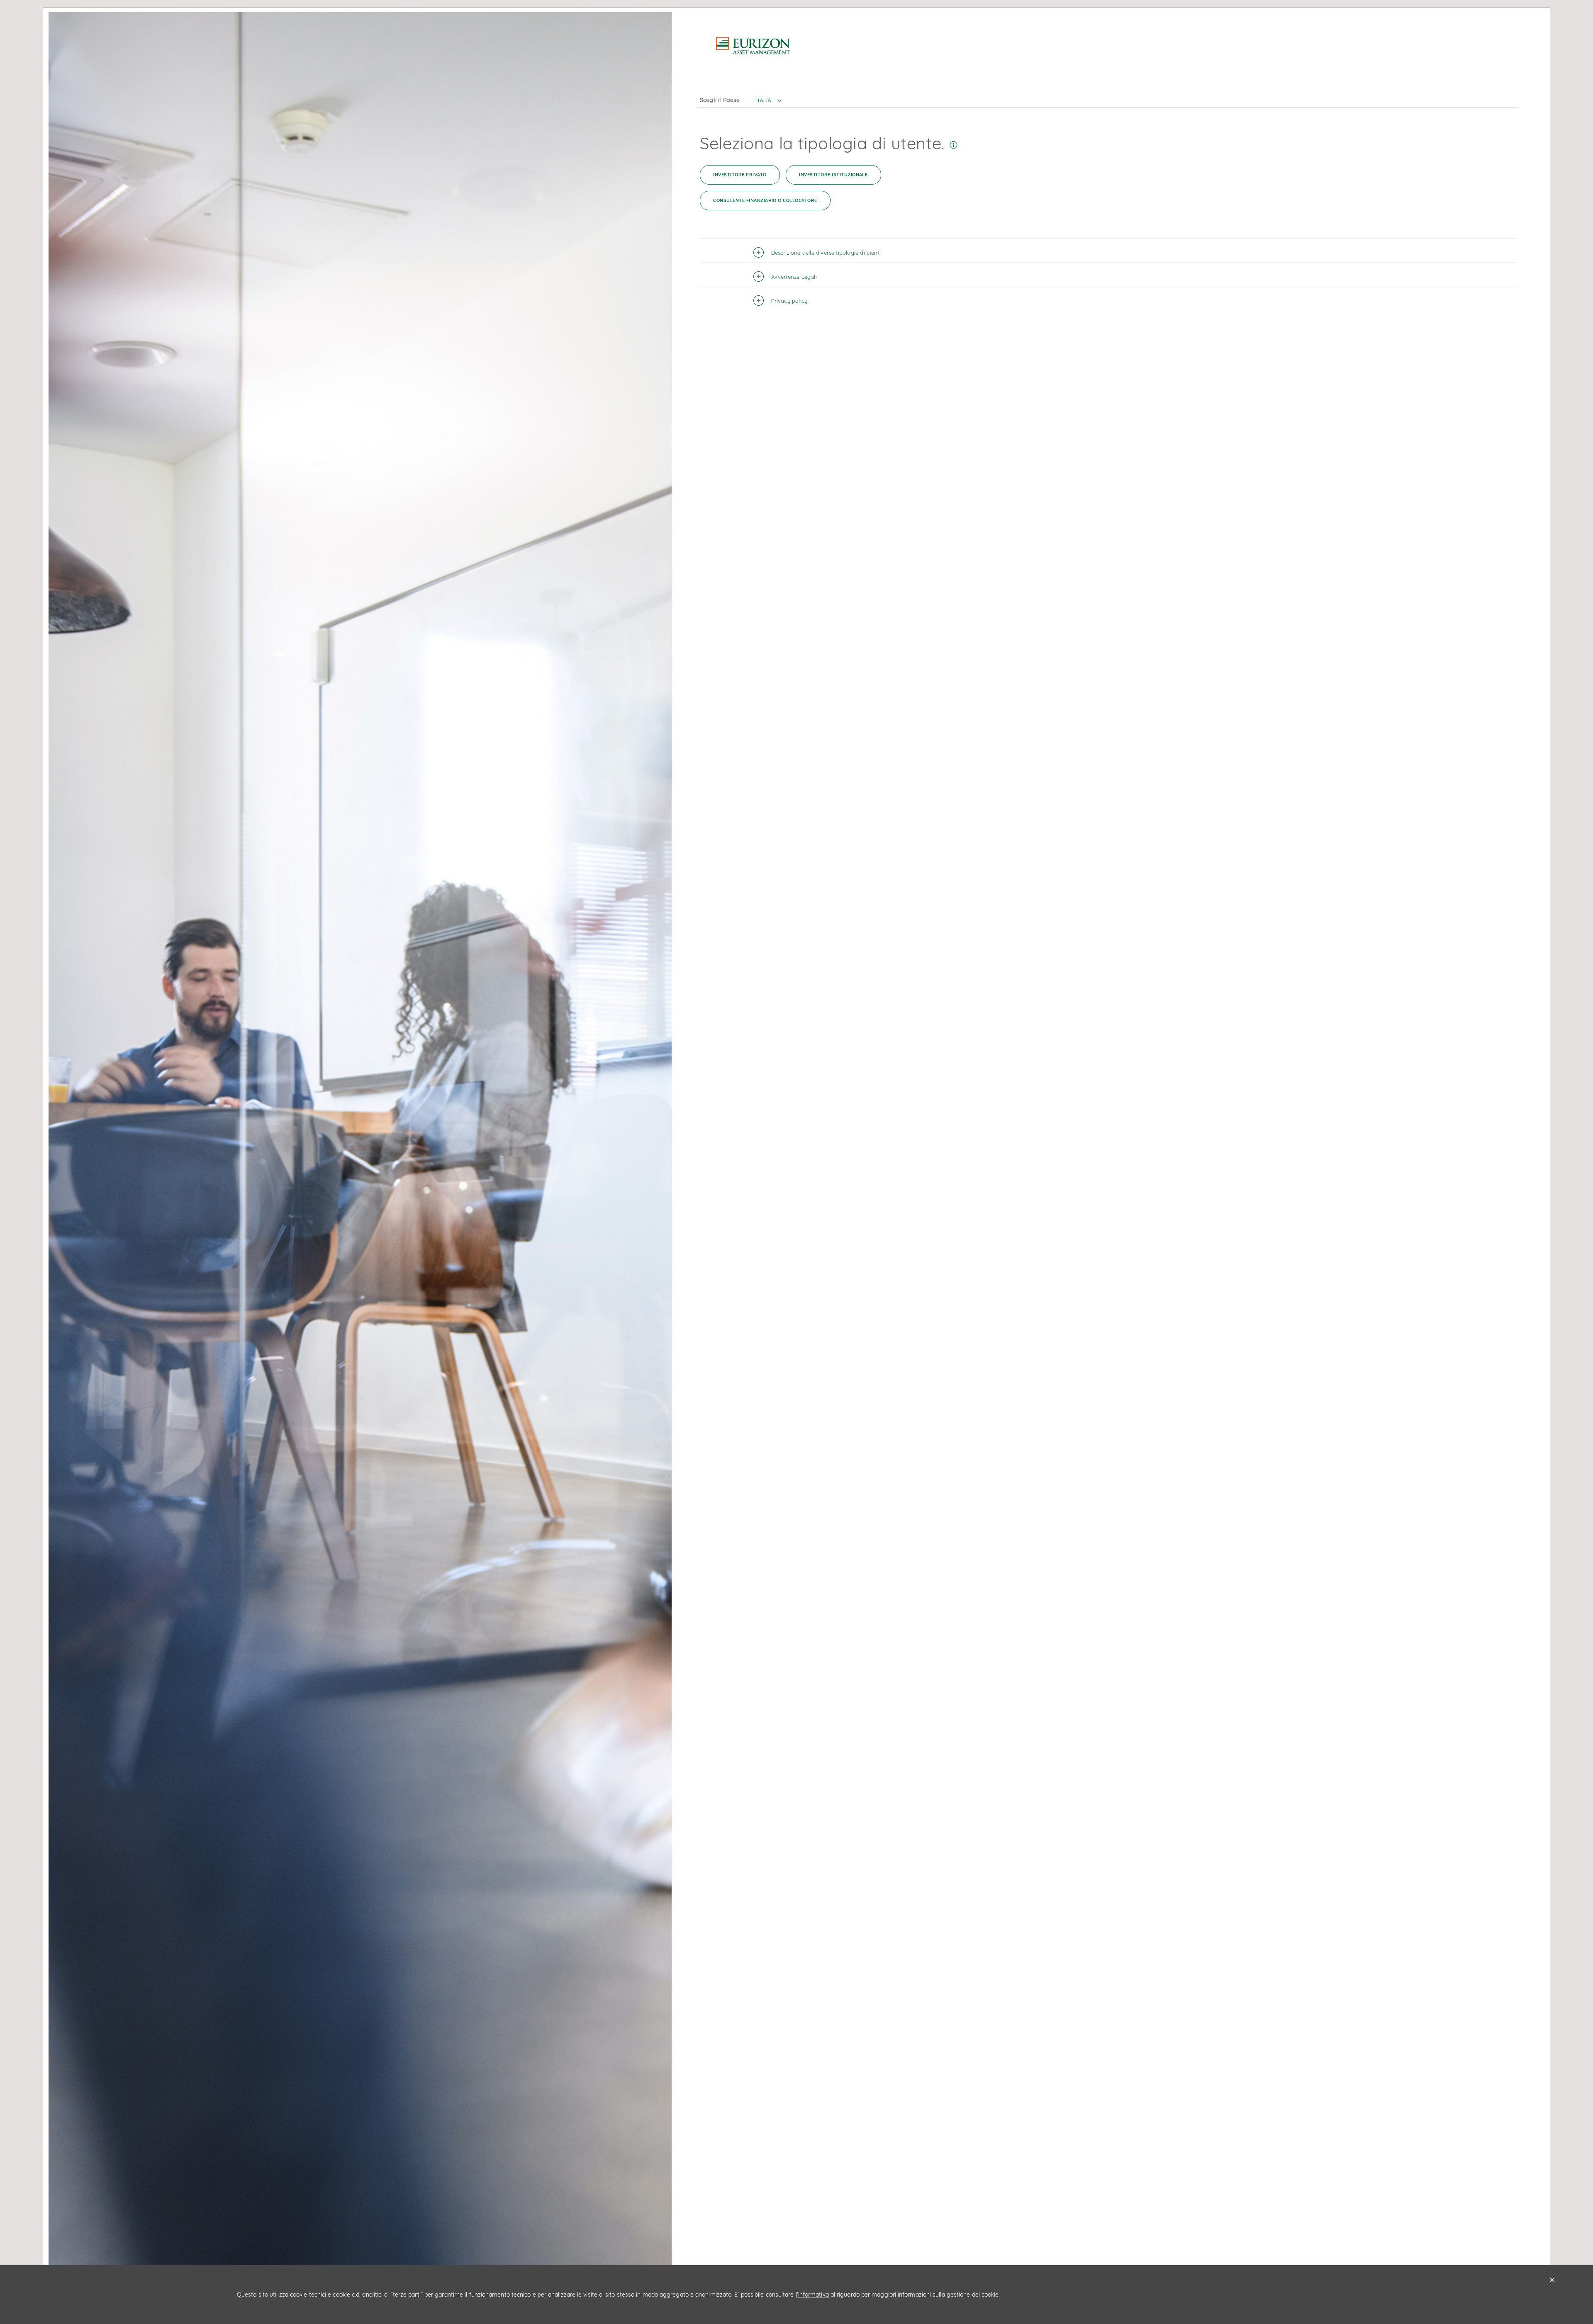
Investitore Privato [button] (740, 175)
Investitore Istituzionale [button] (833, 175)
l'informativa (812, 2295)
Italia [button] (763, 101)
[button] (779, 104)
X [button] (1552, 2280)
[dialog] (796, 1162)
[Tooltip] (954, 143)
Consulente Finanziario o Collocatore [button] (765, 200)
